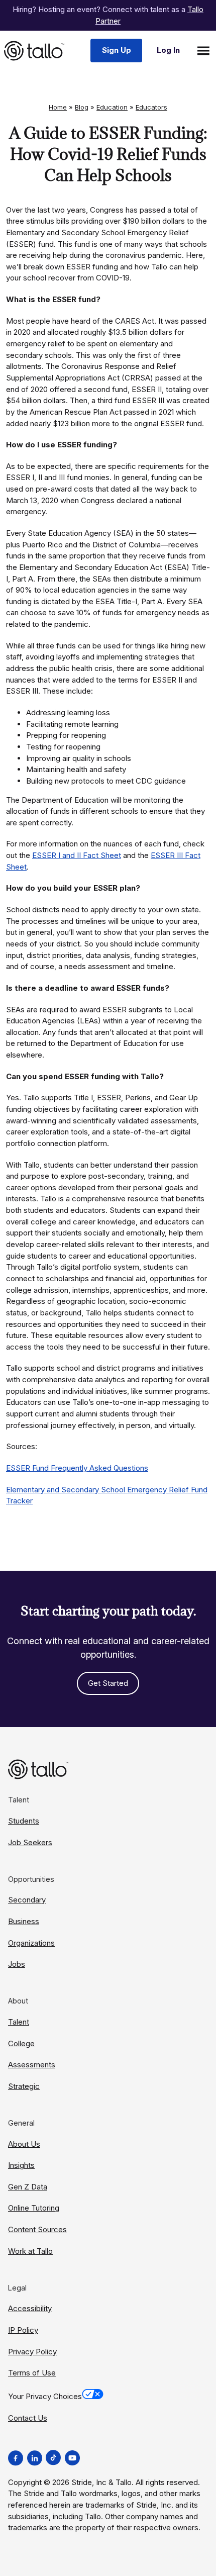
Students (24, 1821)
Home (58, 107)
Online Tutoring (34, 2208)
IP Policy (23, 2330)
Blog (82, 107)
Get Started (108, 1683)
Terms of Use (32, 2373)
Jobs (17, 1964)
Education (112, 107)
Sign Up (117, 50)
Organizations (31, 1943)
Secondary (27, 1900)
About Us (24, 2144)
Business (24, 1921)
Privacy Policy (32, 2352)
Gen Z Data (28, 2187)
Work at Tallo (30, 2251)
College (21, 2043)
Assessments (32, 2065)
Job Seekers (30, 1842)
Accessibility (30, 2308)
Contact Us (28, 2418)
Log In (168, 50)
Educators (151, 107)
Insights (21, 2165)
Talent (19, 2022)
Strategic (24, 2086)
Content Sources (37, 2229)
